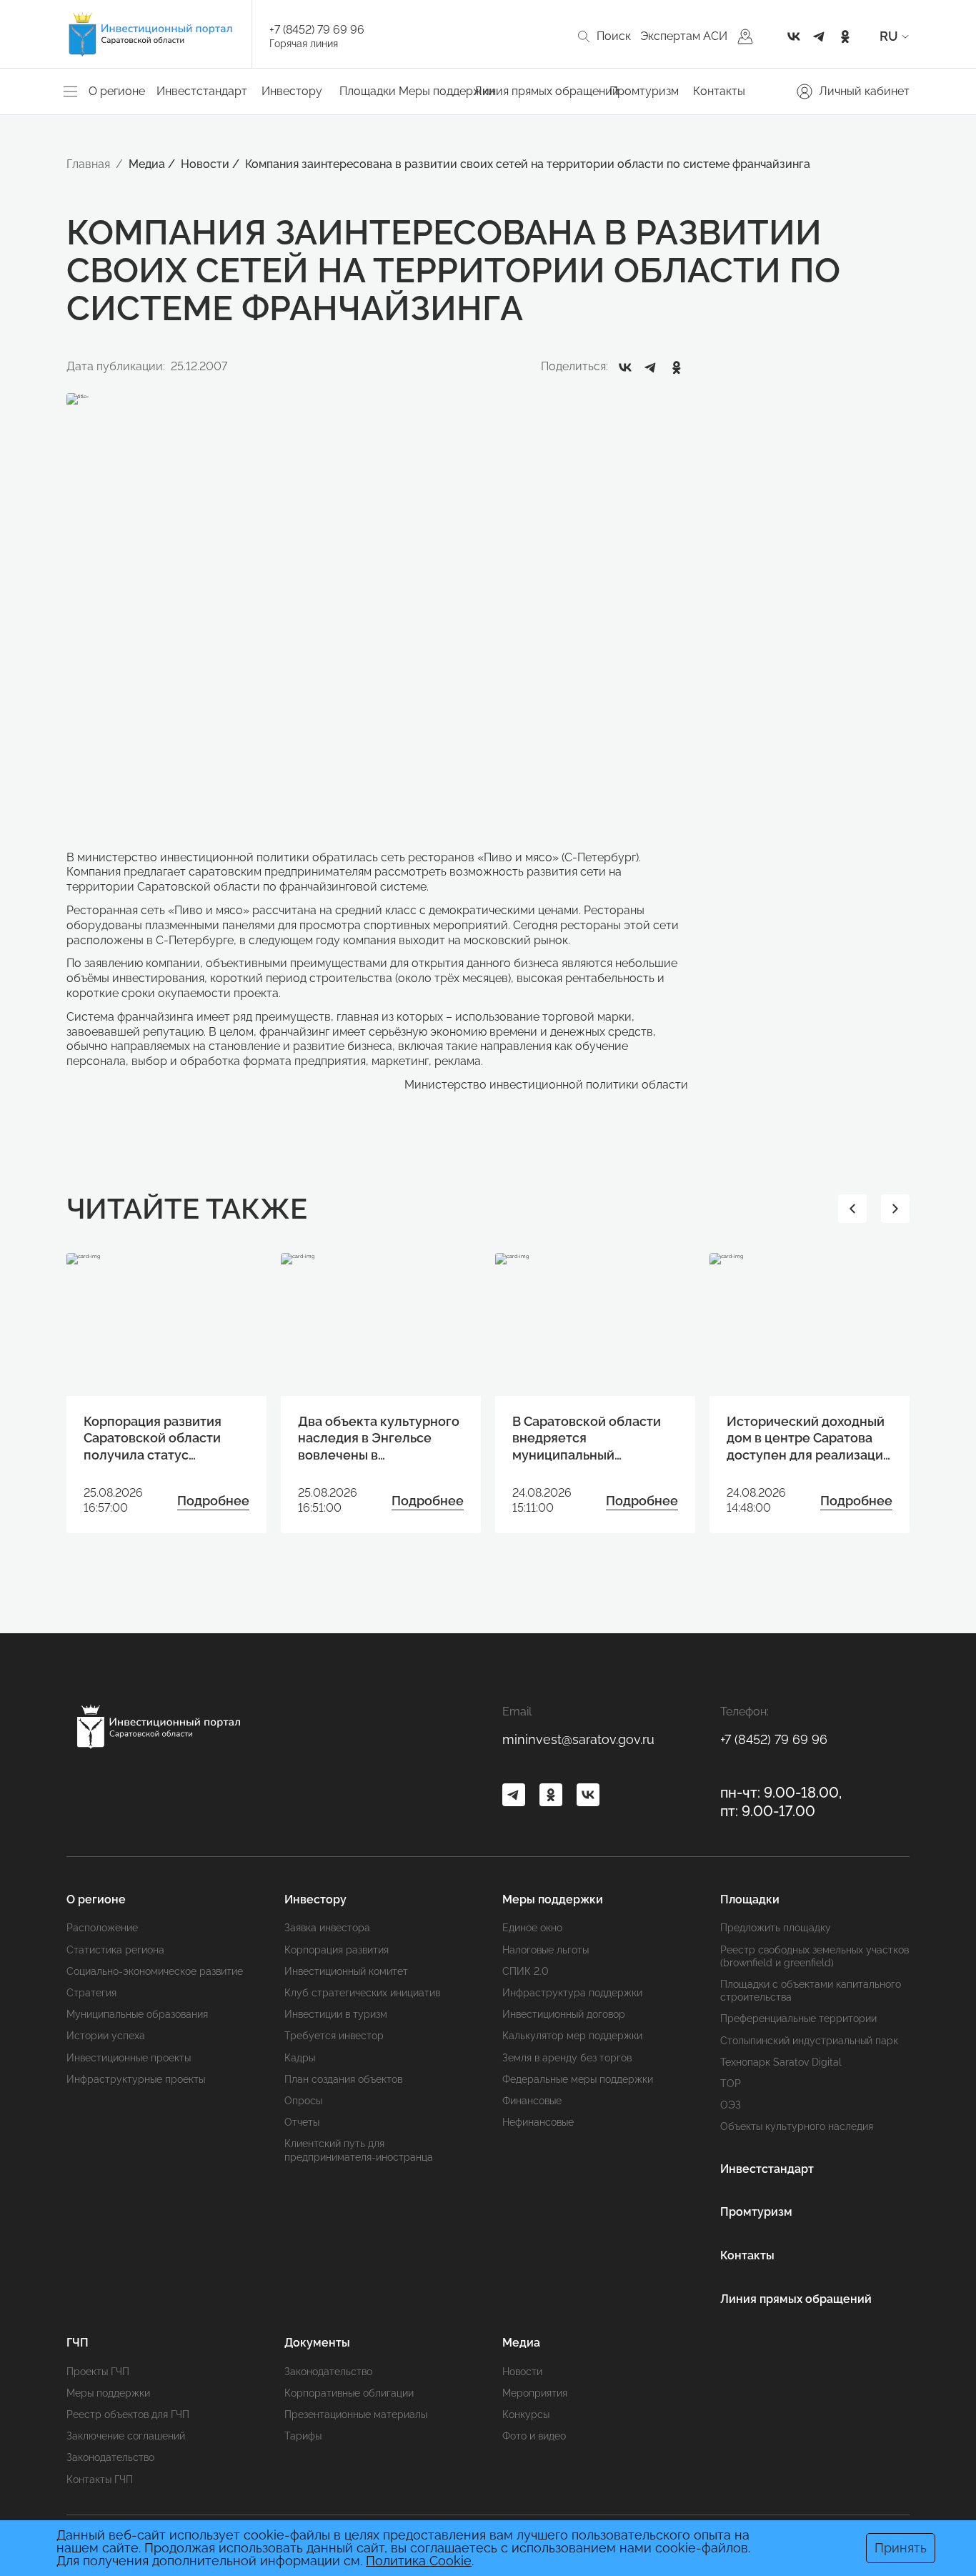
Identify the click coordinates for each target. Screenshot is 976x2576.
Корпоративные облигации (349, 2393)
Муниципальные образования (137, 2014)
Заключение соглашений (126, 2436)
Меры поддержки (108, 2393)
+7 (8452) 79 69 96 (317, 30)
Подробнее (213, 1501)
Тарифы (303, 2436)
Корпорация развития (337, 1950)
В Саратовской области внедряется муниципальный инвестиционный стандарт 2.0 (587, 1438)
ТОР (731, 2084)
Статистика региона (115, 1950)
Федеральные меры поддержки (578, 2079)
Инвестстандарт (202, 91)
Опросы (303, 2101)
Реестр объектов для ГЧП (128, 2414)
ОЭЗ (731, 2105)
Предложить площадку (776, 1928)
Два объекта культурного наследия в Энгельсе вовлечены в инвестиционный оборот (379, 1438)
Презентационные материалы (356, 2414)
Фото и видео (534, 2436)
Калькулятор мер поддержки (572, 2036)
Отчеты (302, 2122)
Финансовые (532, 2101)
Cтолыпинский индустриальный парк (809, 2041)
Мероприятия (535, 2393)
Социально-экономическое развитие (155, 1971)
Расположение (102, 1928)
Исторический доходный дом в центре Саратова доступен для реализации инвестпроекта (809, 1438)
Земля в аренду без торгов (567, 2058)
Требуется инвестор (334, 2036)
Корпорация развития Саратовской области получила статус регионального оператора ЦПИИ (153, 1438)
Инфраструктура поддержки (572, 1993)
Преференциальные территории (798, 2018)
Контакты (719, 91)
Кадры (300, 2058)
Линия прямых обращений (547, 91)
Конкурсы (526, 2414)
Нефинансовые (538, 2122)
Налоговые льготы (546, 1950)
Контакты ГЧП (100, 2480)
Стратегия (91, 1993)
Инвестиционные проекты (129, 2058)
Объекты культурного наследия (797, 2126)
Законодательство (110, 2457)
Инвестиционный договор (564, 2014)
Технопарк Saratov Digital (781, 2062)
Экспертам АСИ (684, 36)
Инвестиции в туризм (336, 2014)
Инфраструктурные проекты (136, 2079)
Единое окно (532, 1928)
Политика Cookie (419, 2561)
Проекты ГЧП (98, 2372)
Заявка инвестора (327, 1928)
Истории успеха (106, 2036)
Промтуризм (644, 91)
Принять (901, 2548)
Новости (522, 2372)
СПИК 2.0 (526, 1971)
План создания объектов (343, 2079)
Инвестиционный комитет (346, 1971)
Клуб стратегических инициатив (362, 1993)
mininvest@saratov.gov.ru (578, 1739)
